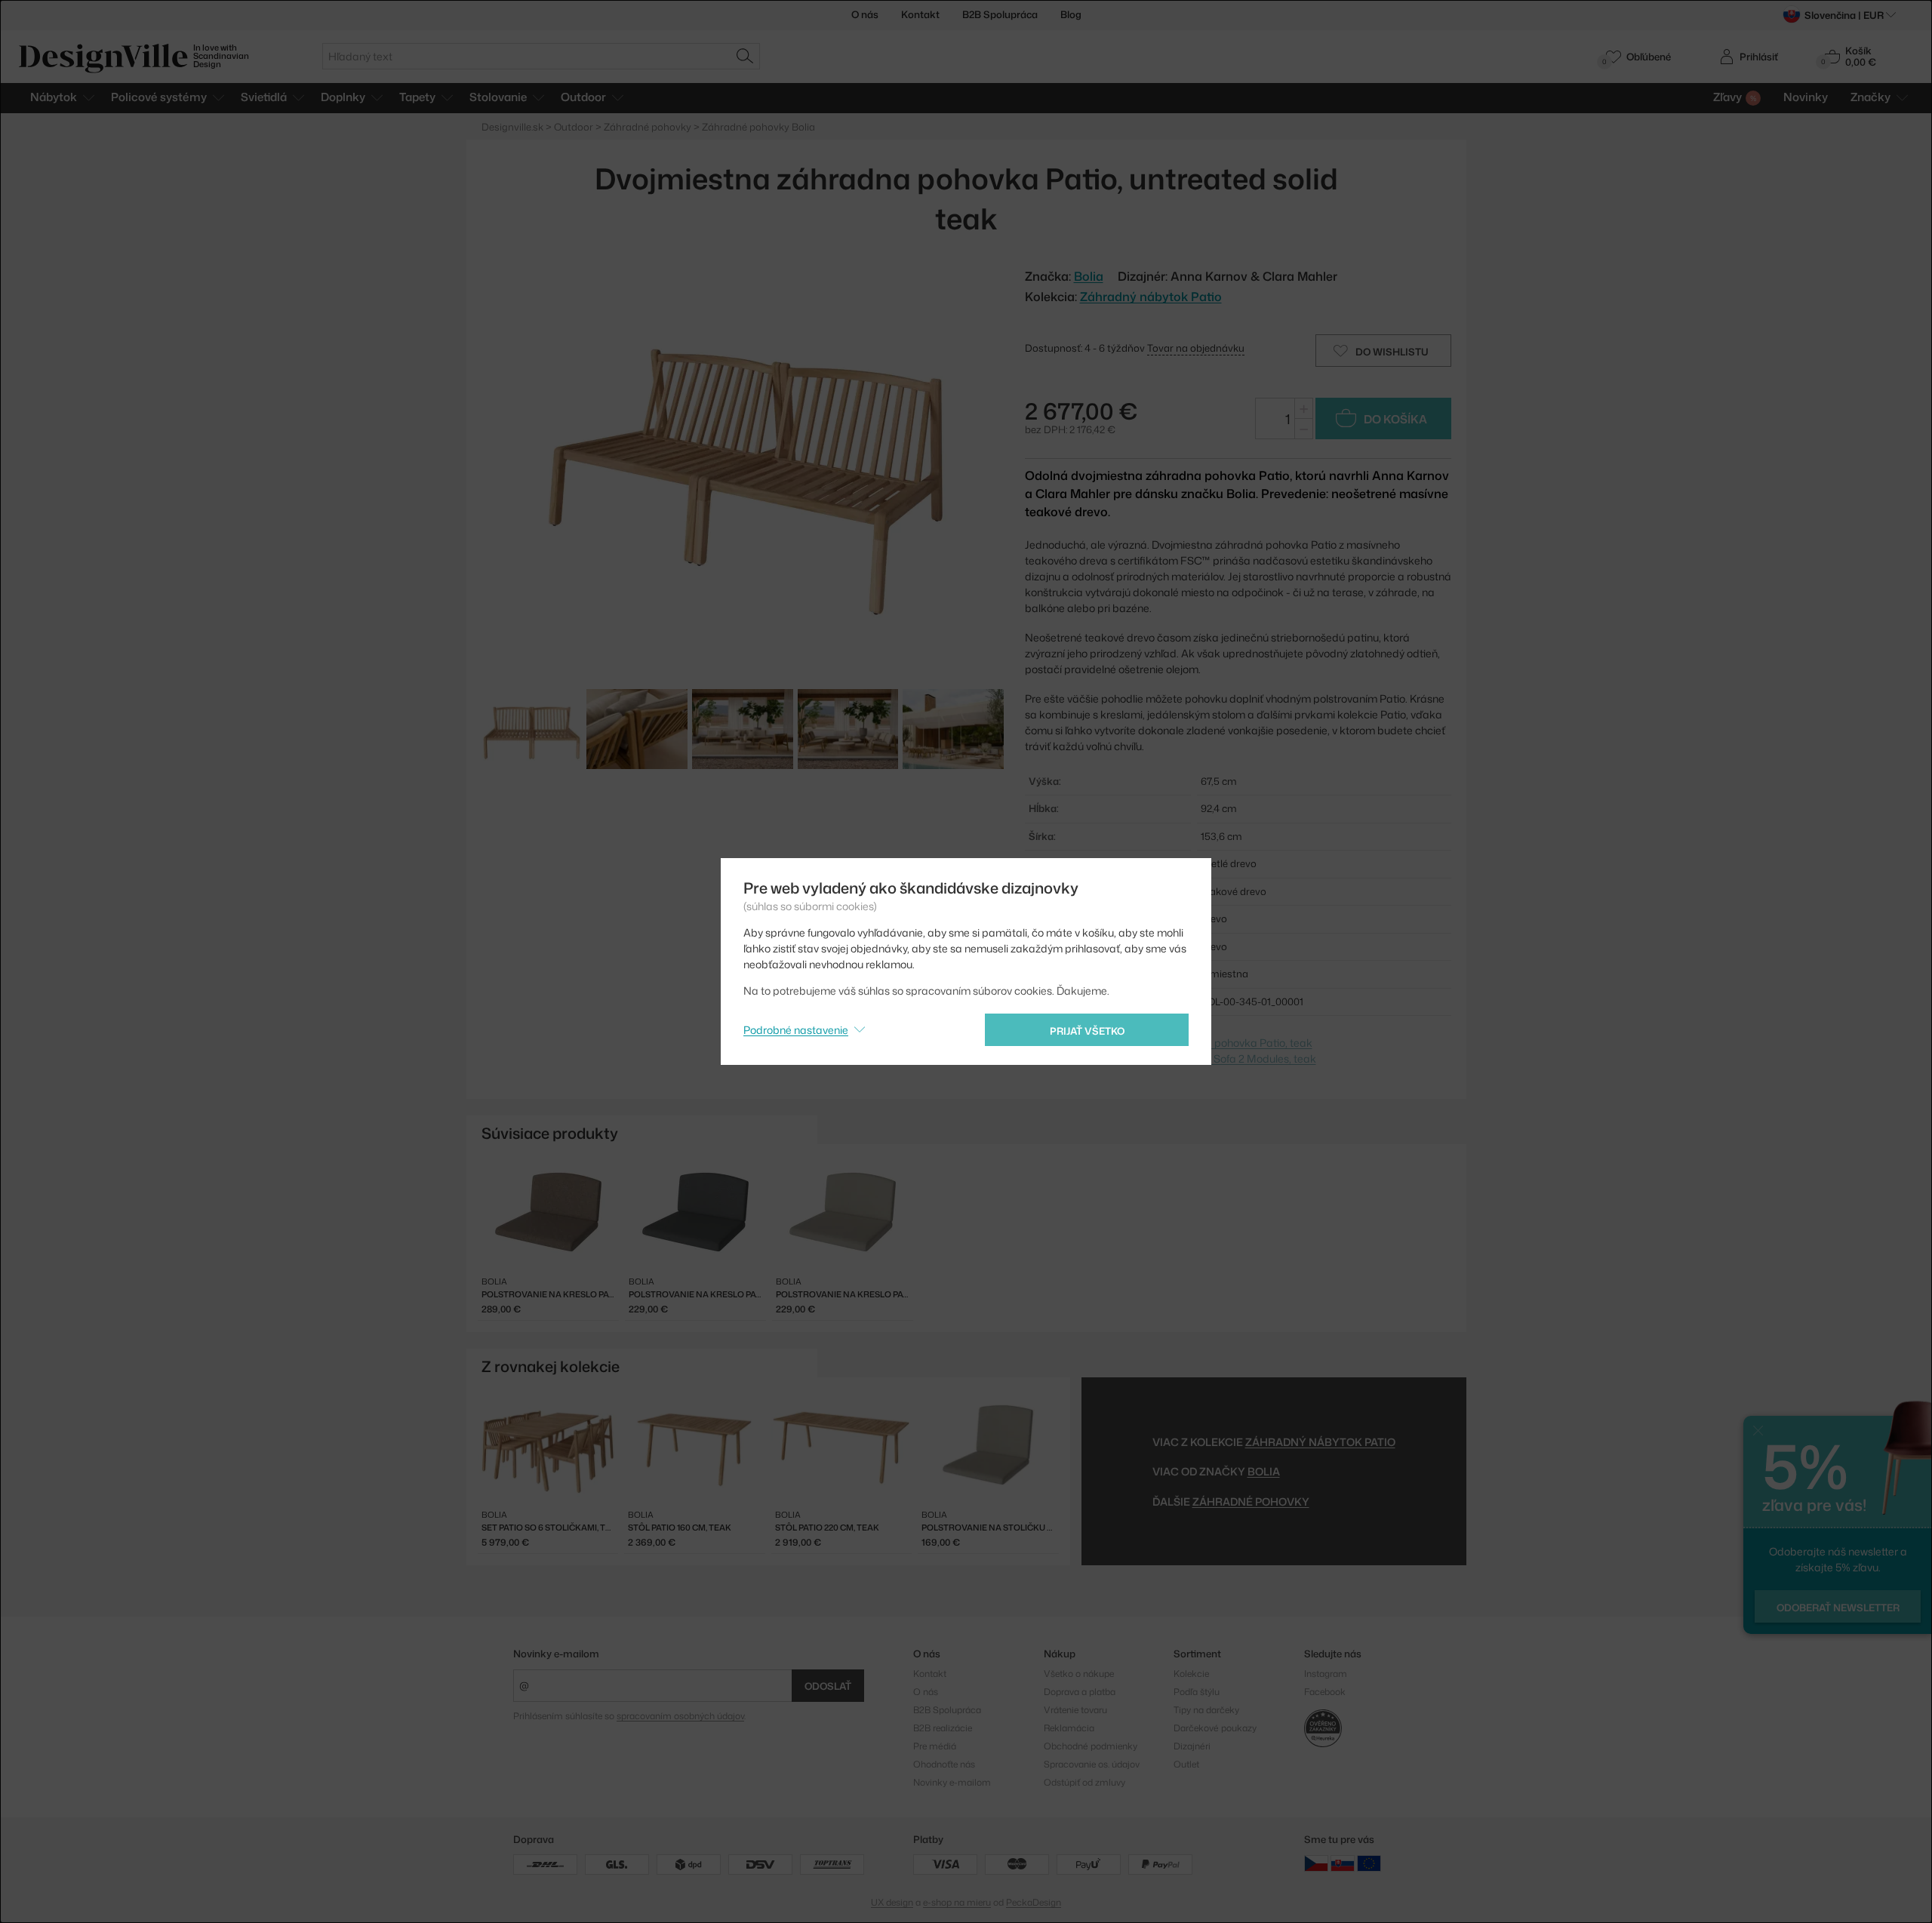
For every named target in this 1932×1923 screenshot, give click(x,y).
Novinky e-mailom (556, 1654)
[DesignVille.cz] (1316, 1863)
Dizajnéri (1192, 1746)
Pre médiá (935, 1746)
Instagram (1326, 1674)
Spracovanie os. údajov (1092, 1764)
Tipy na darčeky (1206, 1710)
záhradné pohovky (1251, 1501)
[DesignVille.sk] (1343, 1863)
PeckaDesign (1034, 1902)
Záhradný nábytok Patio (1151, 297)
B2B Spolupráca (1000, 14)
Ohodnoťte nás (944, 1764)
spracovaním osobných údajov (680, 1716)
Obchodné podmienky (1091, 1746)
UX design (892, 1902)
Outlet (1186, 1764)
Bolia (1264, 1471)
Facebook (1325, 1692)
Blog (1071, 14)
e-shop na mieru (957, 1902)
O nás (865, 14)
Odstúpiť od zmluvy (1084, 1782)
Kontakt (920, 14)
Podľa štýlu (1197, 1692)
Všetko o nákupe (1079, 1674)
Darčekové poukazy (1215, 1728)
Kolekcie (1191, 1674)
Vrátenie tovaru (1075, 1710)
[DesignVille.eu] (1369, 1863)
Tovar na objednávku (1196, 348)
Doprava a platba (1080, 1692)
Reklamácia (1069, 1728)
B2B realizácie (943, 1728)
